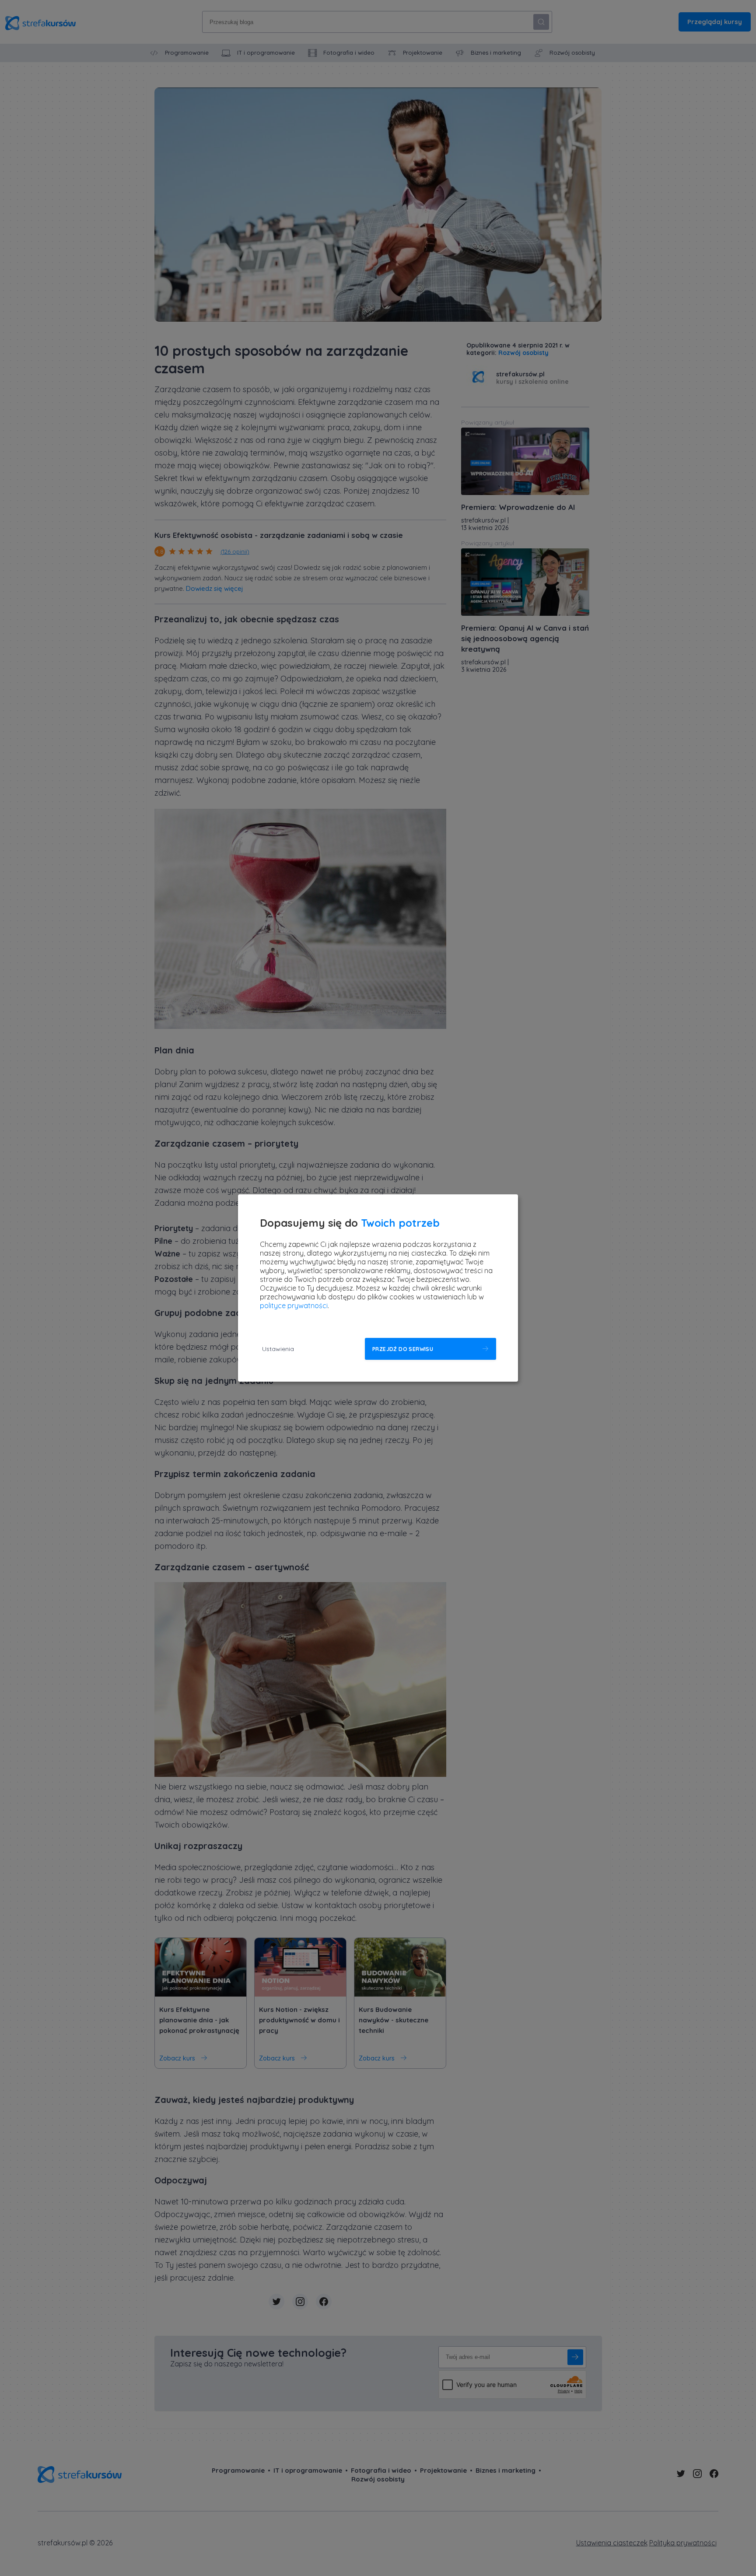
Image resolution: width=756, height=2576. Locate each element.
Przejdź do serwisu (403, 1349)
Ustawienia (278, 1349)
